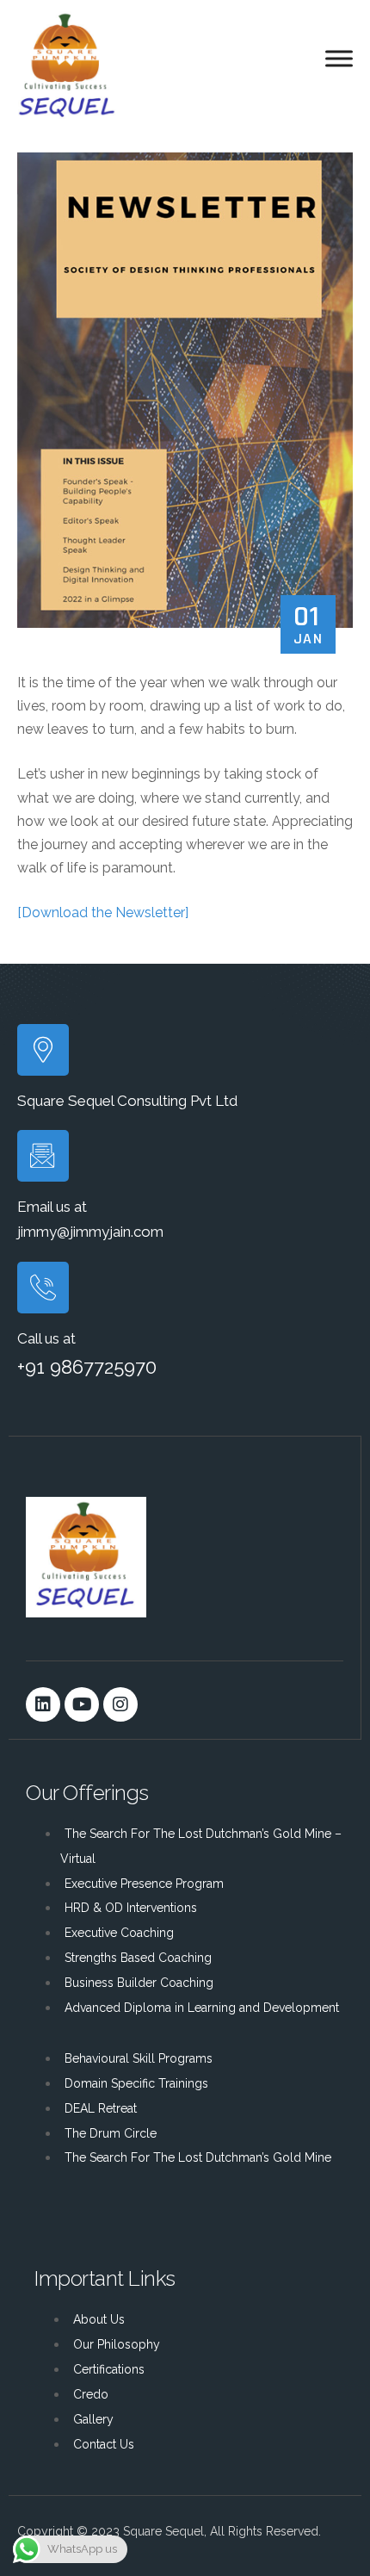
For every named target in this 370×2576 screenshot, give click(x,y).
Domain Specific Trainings (136, 2083)
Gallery (93, 2419)
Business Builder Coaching (139, 1983)
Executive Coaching (119, 1933)
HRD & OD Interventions (131, 1908)
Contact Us (104, 2444)
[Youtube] (82, 1704)
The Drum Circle (111, 2133)
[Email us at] (43, 1156)
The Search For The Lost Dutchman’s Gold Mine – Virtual (201, 1846)
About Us (99, 2319)
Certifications (109, 2369)
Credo (91, 2394)
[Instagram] (120, 1704)
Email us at (52, 1207)
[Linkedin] (43, 1704)
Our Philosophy (117, 2344)
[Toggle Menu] (339, 59)
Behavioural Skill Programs (139, 2058)
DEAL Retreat (101, 2108)
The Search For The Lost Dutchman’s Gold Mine (198, 2157)
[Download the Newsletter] (103, 912)
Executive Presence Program (144, 1884)
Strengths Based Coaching (138, 1958)
